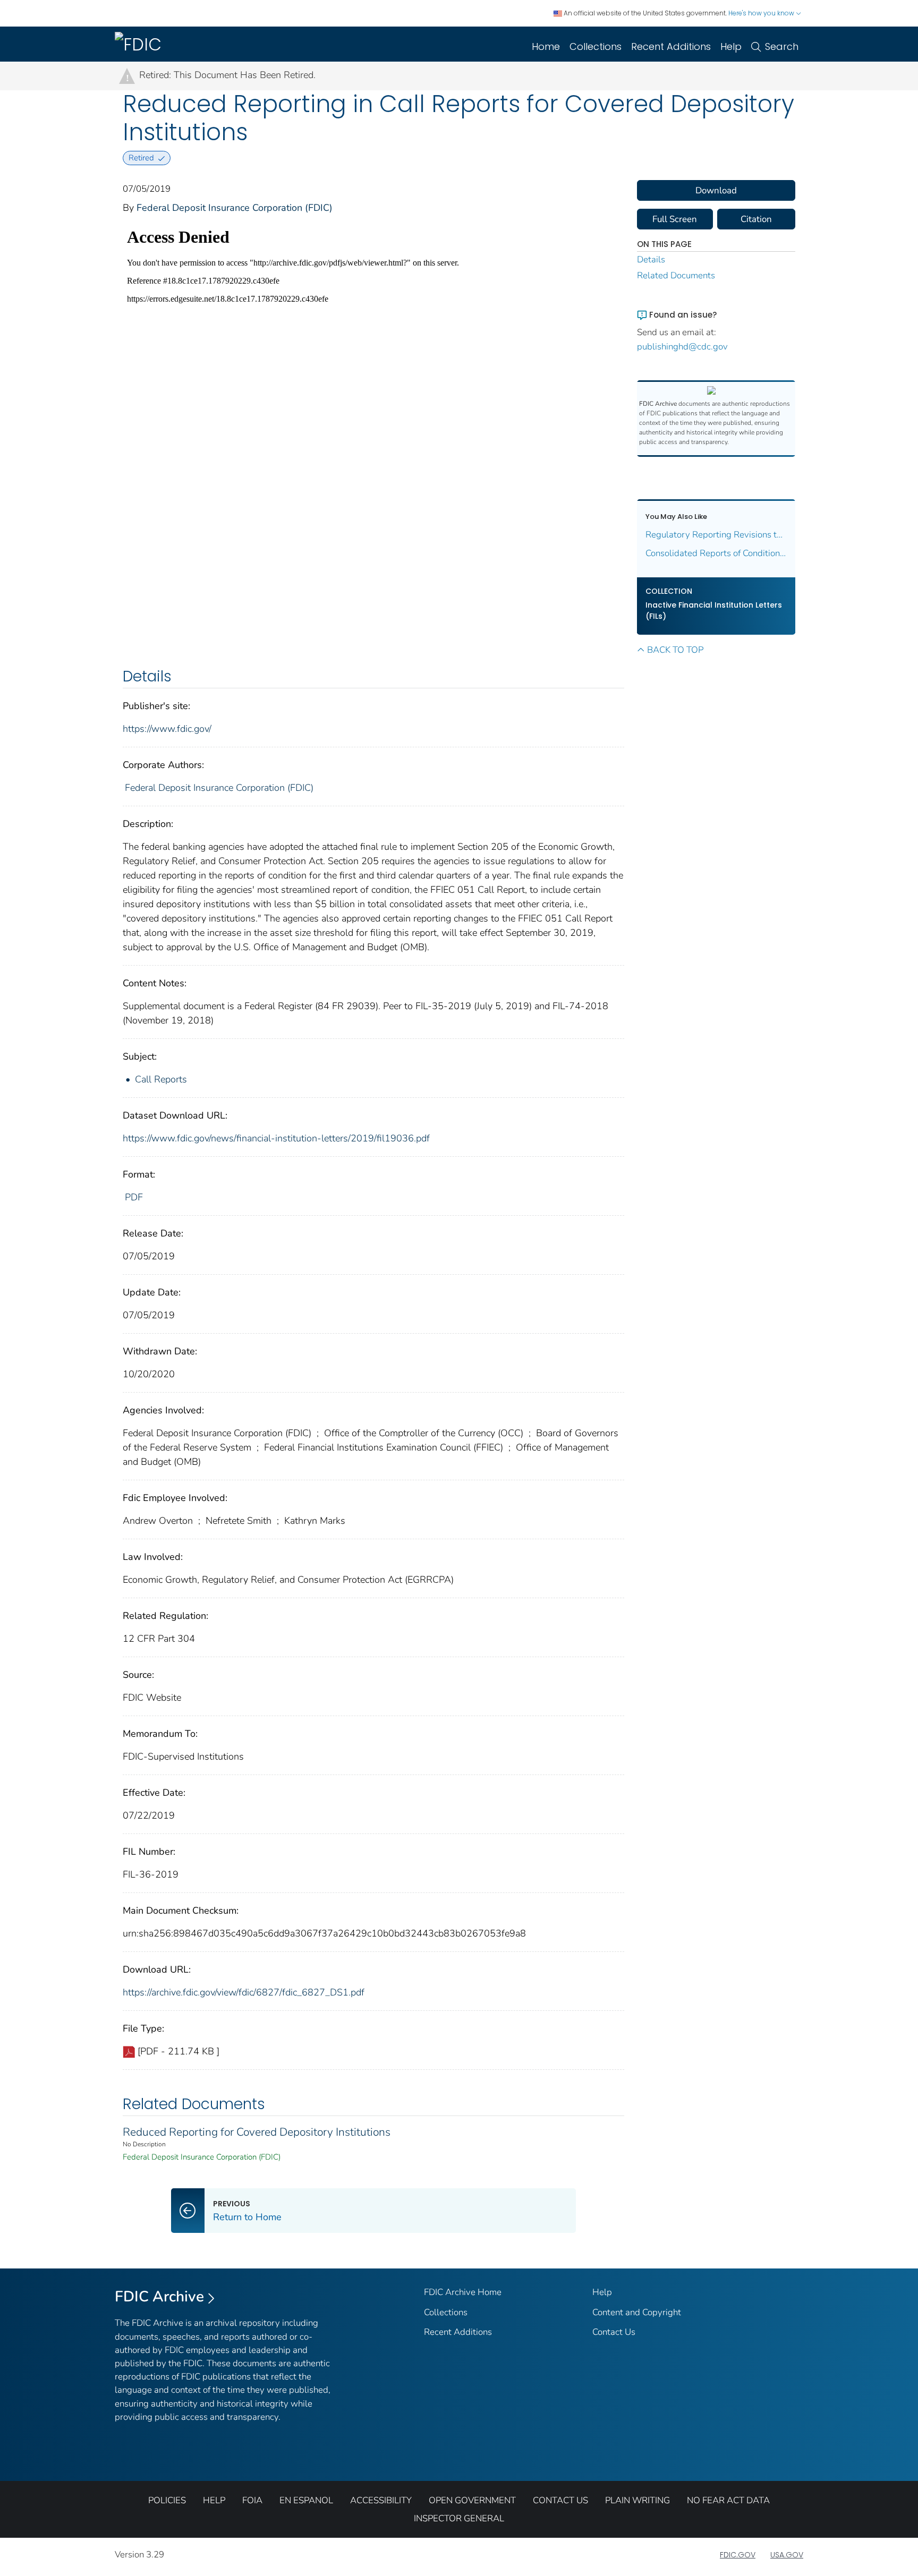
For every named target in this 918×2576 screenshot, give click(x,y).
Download (716, 190)
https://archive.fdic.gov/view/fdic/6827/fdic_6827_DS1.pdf (244, 1992)
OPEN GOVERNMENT (472, 2500)
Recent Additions (671, 46)
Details (651, 259)
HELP (214, 2500)
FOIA (252, 2500)
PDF (134, 1197)
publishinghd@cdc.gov (682, 347)
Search (782, 46)
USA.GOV (787, 2555)
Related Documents (676, 275)
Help (731, 46)
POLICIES (167, 2500)
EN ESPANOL (306, 2500)
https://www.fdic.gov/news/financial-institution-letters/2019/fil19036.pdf (276, 1138)
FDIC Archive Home (463, 2292)
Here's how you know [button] (762, 13)
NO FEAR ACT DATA (728, 2500)
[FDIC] (140, 44)
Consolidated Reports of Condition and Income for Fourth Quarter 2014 (716, 553)
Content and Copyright (637, 2312)
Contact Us (614, 2332)
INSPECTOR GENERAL (459, 2518)
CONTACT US (560, 2500)
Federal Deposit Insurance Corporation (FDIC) (235, 208)
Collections (596, 46)
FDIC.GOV (738, 2555)
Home (546, 46)
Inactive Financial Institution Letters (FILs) (714, 611)
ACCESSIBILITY (381, 2500)
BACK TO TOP (675, 650)
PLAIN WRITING (637, 2500)
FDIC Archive (159, 2297)
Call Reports (161, 1079)
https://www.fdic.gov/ (167, 729)
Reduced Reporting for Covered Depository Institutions (257, 2132)
